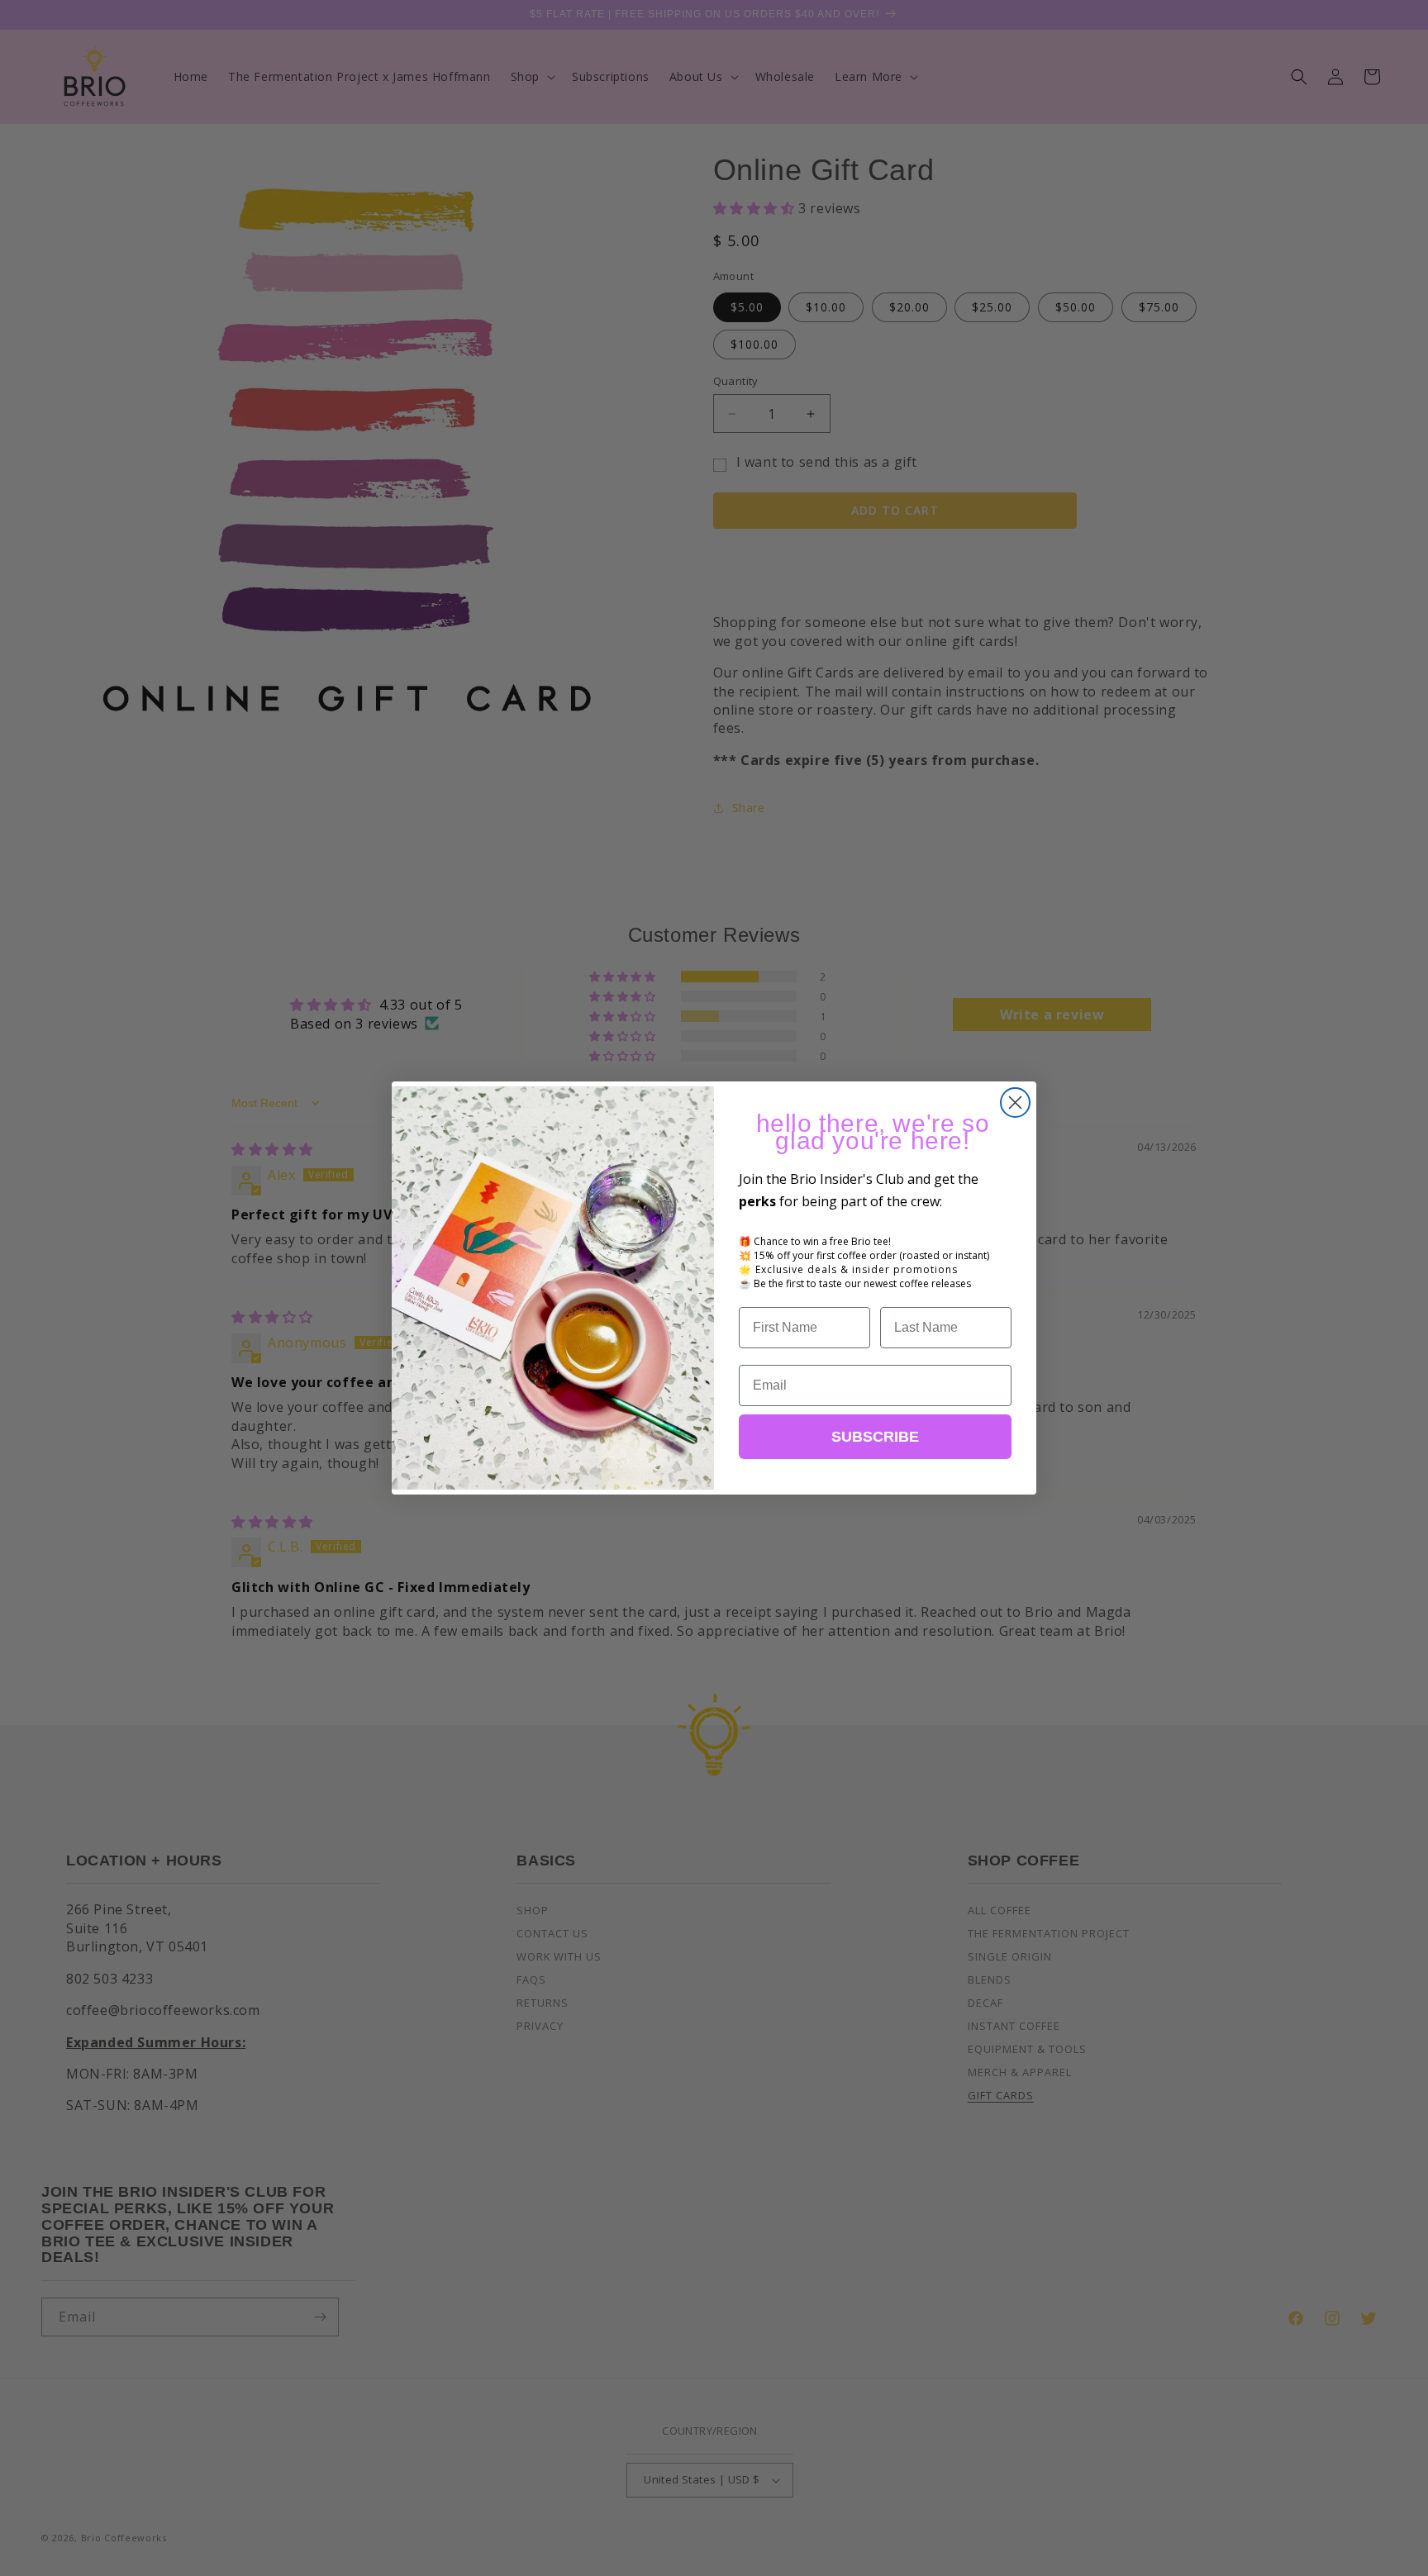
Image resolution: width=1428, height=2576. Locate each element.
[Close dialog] (1015, 1103)
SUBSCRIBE (875, 1437)
